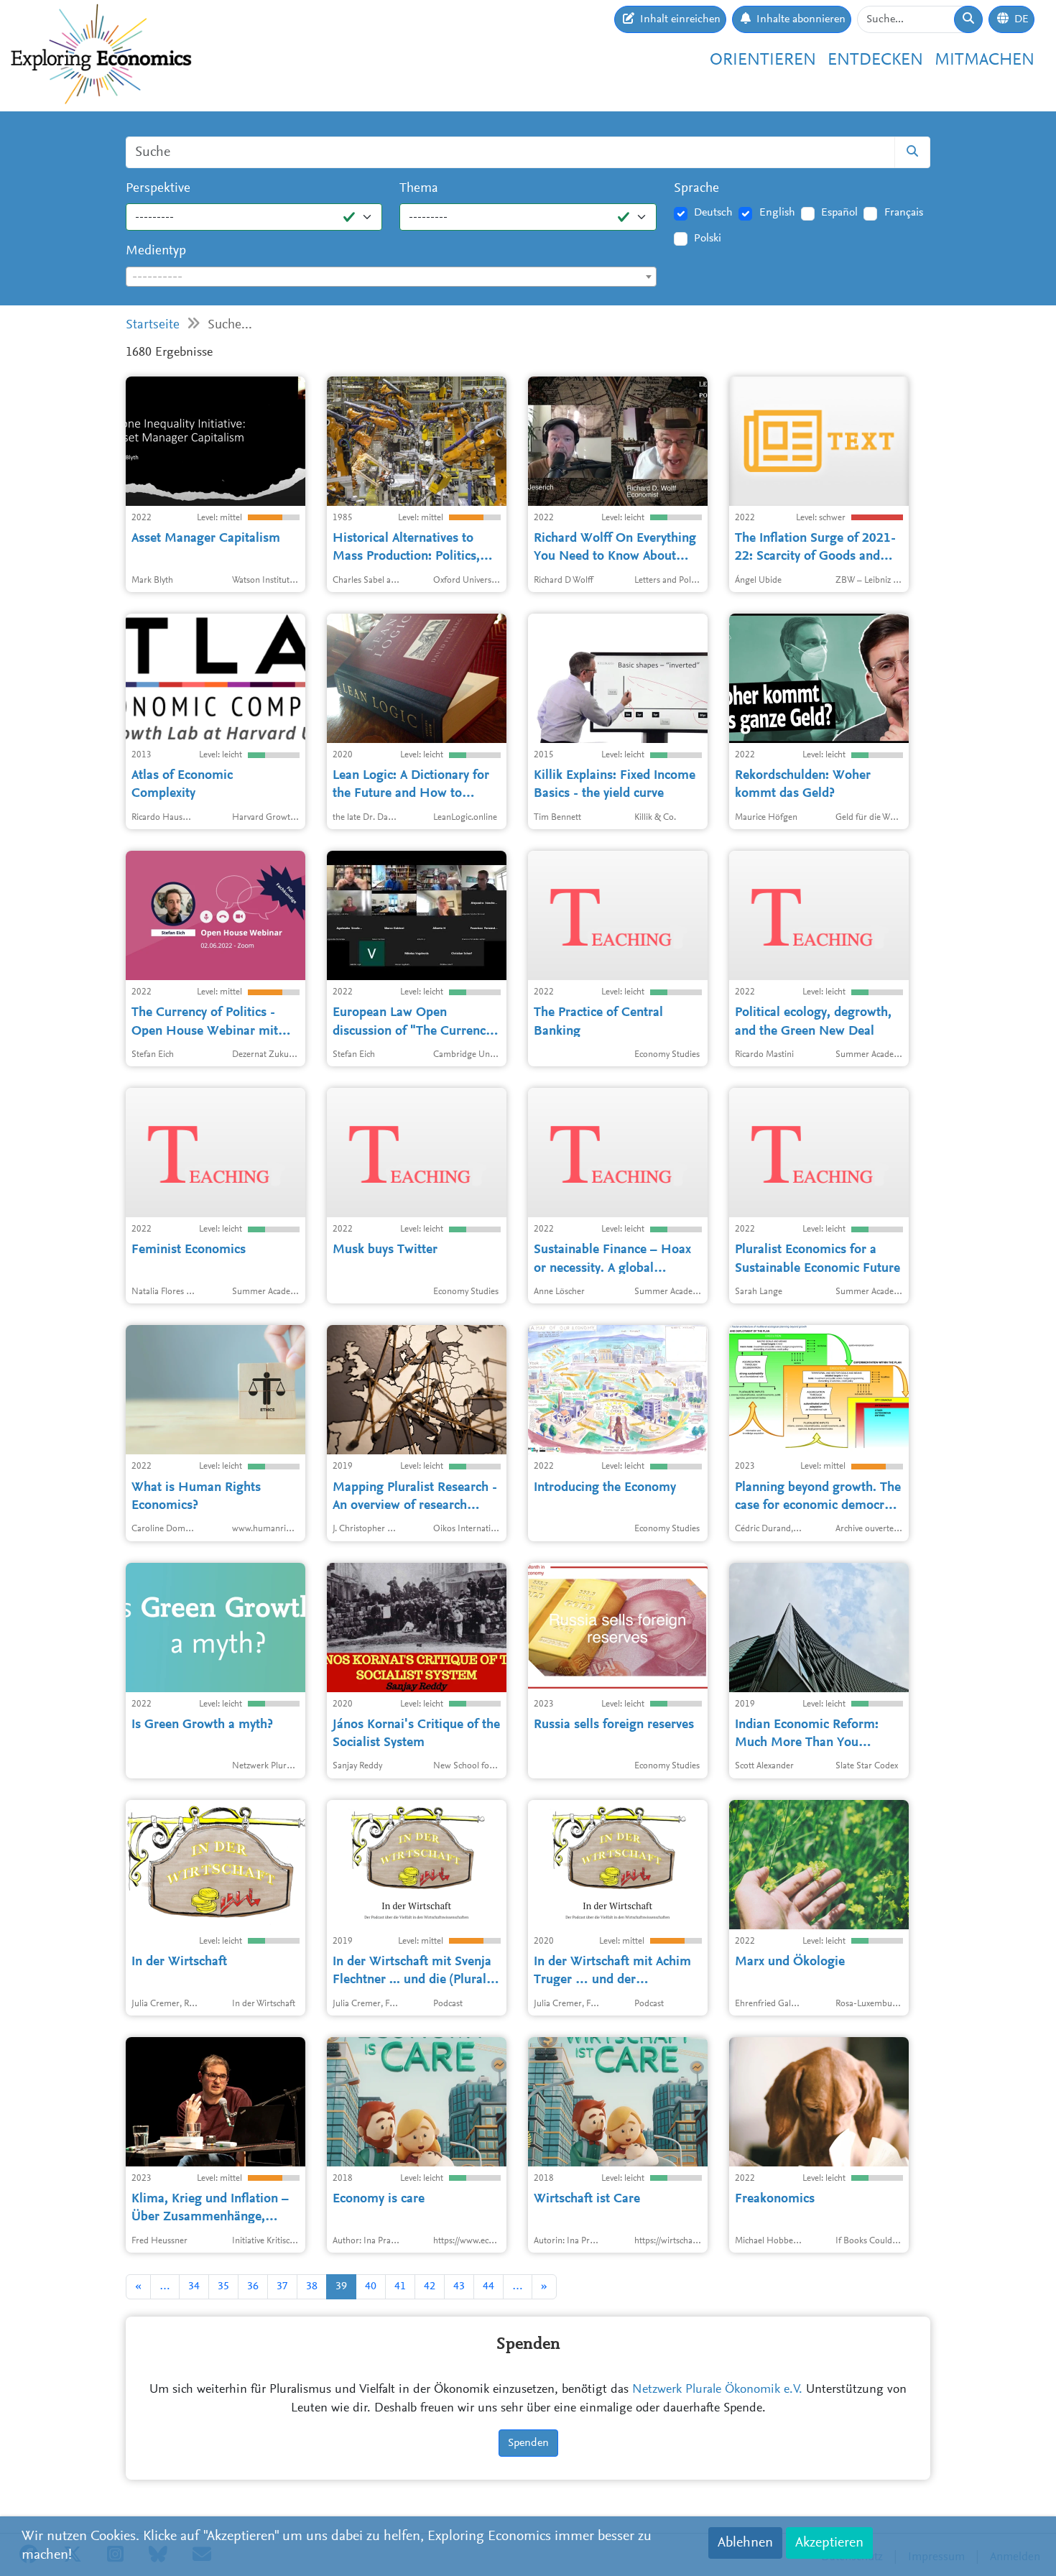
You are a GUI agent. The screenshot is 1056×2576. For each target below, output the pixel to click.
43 (459, 2286)
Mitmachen (985, 60)
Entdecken (875, 60)
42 (430, 2286)
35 (223, 2286)
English (777, 213)
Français (904, 213)
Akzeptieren (829, 2543)
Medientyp (156, 251)
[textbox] (391, 277)
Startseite (153, 325)
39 (341, 2286)
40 (371, 2286)
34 (194, 2286)
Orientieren (763, 60)
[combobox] (391, 277)
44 (488, 2286)
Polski (708, 239)
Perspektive (158, 189)
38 (312, 2286)
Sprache (696, 189)
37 (282, 2286)
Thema (419, 189)
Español (839, 213)
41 (400, 2286)
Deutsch (713, 213)
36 (253, 2286)
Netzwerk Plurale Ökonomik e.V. (717, 2390)
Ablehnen (745, 2543)
